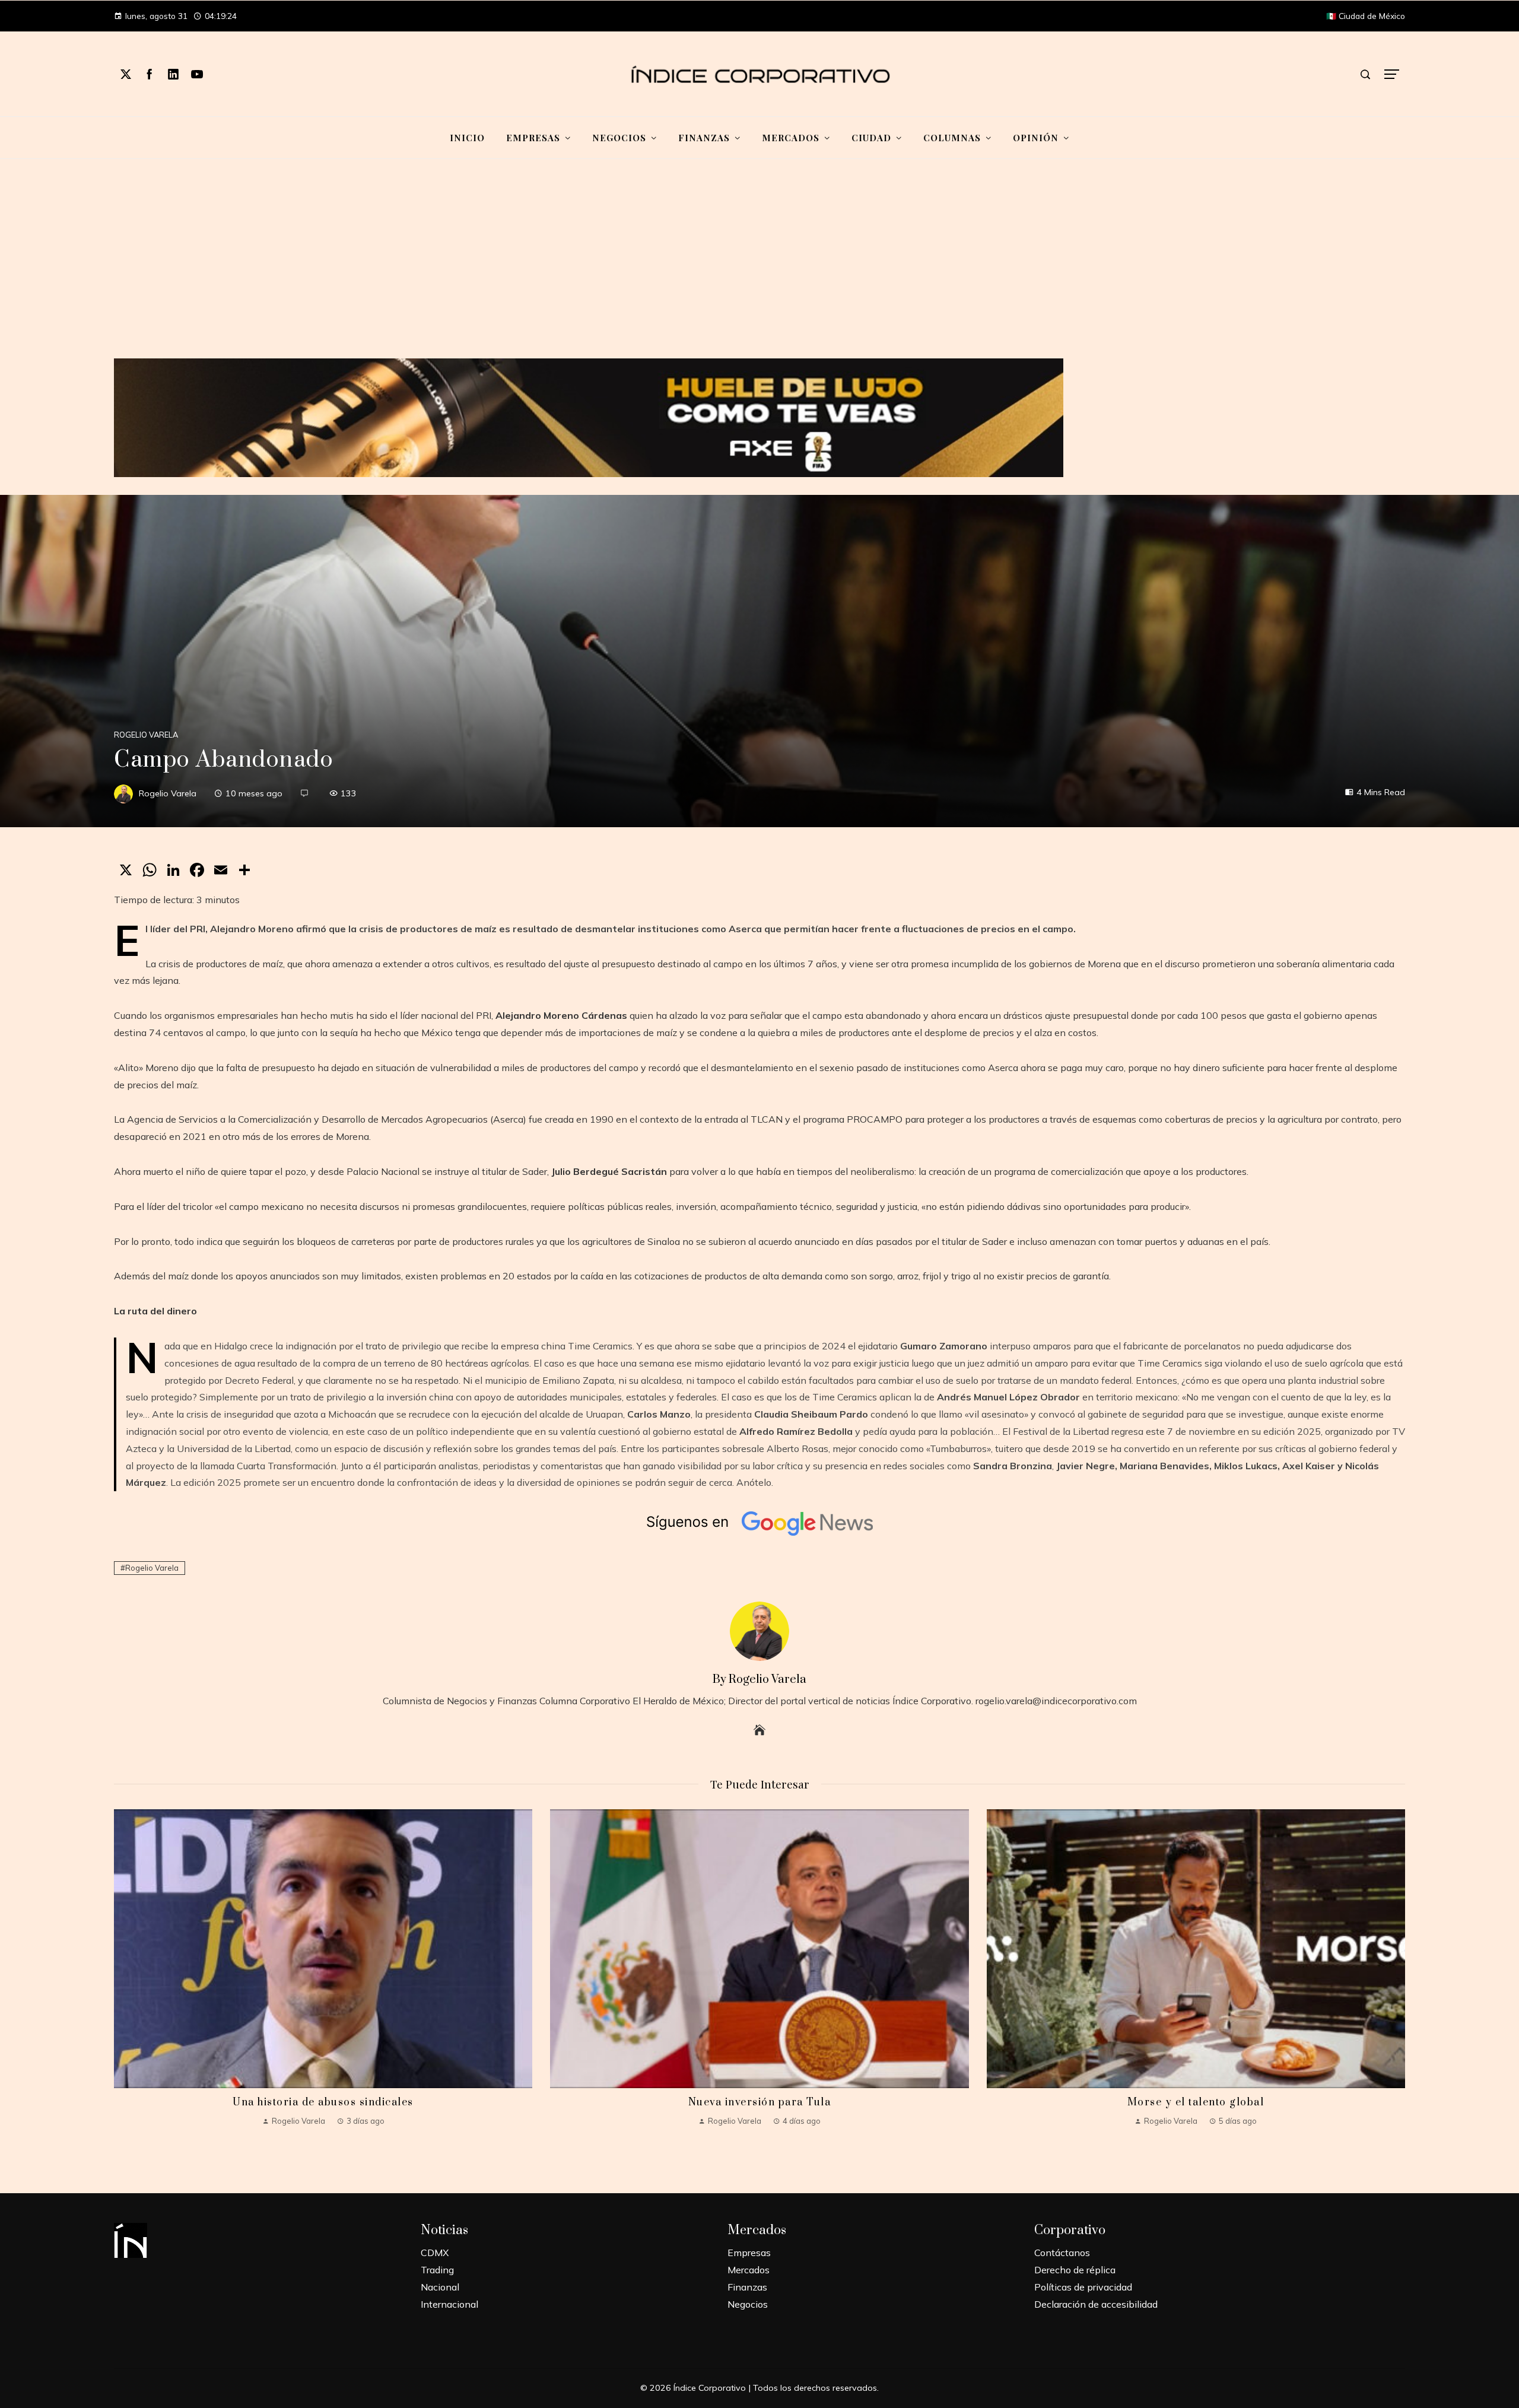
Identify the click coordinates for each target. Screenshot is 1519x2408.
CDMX (435, 2253)
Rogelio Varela (146, 735)
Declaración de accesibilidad (1096, 2304)
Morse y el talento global (1196, 2102)
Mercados (749, 2270)
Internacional (449, 2304)
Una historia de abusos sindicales (323, 2102)
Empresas (749, 2253)
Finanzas (747, 2287)
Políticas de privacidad (1083, 2287)
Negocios (748, 2304)
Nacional (440, 2287)
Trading (437, 2270)
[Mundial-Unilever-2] (589, 417)
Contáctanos (1062, 2253)
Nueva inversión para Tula (760, 2102)
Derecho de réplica (1075, 2270)
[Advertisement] (759, 266)
